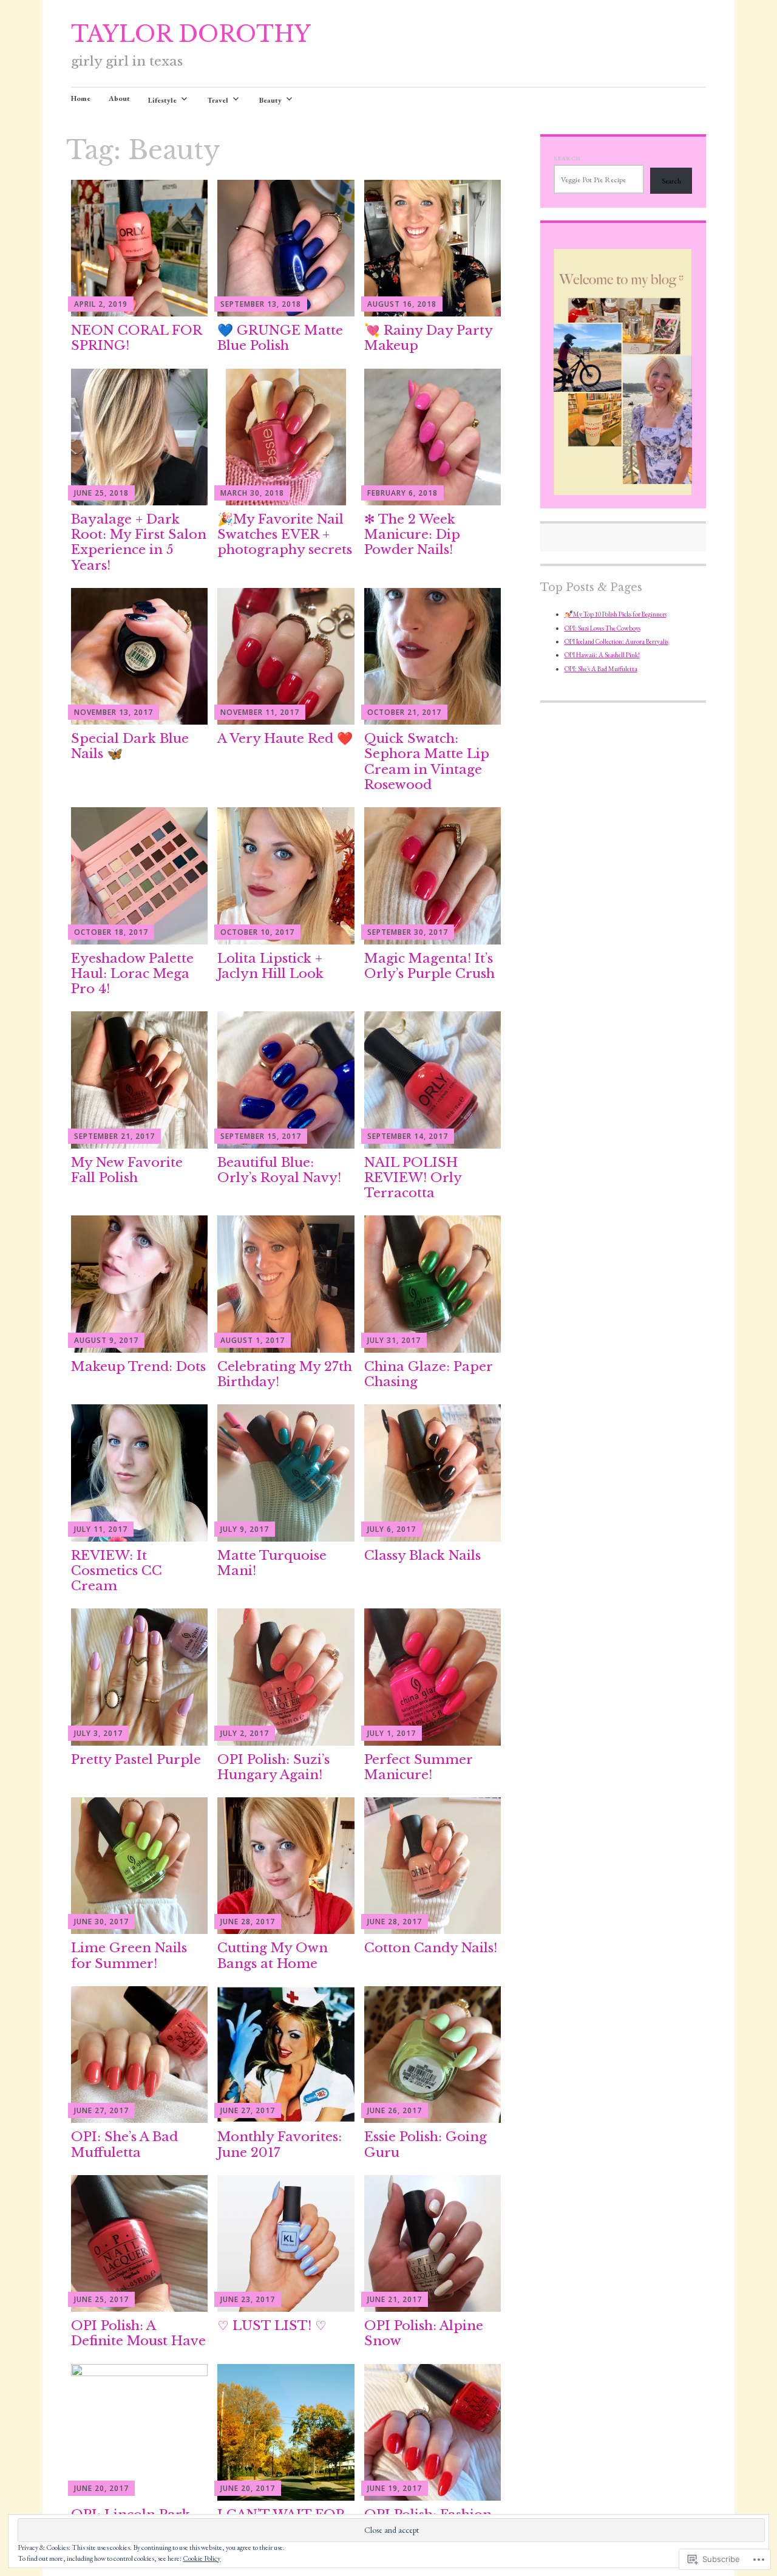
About (119, 98)
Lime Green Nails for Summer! (129, 1956)
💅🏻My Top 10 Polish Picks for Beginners (616, 614)
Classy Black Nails (422, 1556)
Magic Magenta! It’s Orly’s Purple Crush (429, 966)
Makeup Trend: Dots (138, 1367)
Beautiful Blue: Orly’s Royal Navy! (279, 1170)
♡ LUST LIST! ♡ (272, 2326)
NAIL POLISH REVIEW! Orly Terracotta (413, 1178)
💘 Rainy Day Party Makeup (428, 338)
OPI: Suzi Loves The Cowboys (602, 628)
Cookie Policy (202, 2558)
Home (81, 98)
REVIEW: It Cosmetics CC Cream (117, 1571)
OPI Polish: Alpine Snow (424, 2333)
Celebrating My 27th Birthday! (285, 1374)
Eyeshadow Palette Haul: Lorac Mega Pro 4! (132, 974)
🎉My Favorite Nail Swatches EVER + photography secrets (285, 535)
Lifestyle (162, 100)
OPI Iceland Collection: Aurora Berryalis (616, 641)
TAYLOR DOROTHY (191, 34)
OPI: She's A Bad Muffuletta (601, 669)
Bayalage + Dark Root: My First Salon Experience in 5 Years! (139, 542)
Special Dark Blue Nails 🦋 (130, 746)
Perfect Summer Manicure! (418, 1767)
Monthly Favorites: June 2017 (280, 2144)
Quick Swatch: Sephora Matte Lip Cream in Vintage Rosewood (427, 762)
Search (567, 158)
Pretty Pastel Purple (136, 1760)
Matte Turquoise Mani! (272, 1563)
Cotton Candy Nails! (431, 1948)
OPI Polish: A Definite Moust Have (138, 2333)
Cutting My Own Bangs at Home (273, 1956)
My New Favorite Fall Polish (127, 1170)
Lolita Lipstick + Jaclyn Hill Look (270, 966)
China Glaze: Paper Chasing (428, 1374)
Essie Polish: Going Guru (426, 2144)
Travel (218, 100)
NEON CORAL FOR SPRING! (136, 338)
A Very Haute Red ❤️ (285, 739)
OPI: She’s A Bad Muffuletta (124, 2144)
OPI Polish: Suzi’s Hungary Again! (273, 1767)
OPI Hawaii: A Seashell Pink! (602, 655)
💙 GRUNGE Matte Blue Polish (280, 338)
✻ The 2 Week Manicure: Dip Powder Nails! (412, 535)
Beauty (270, 100)
